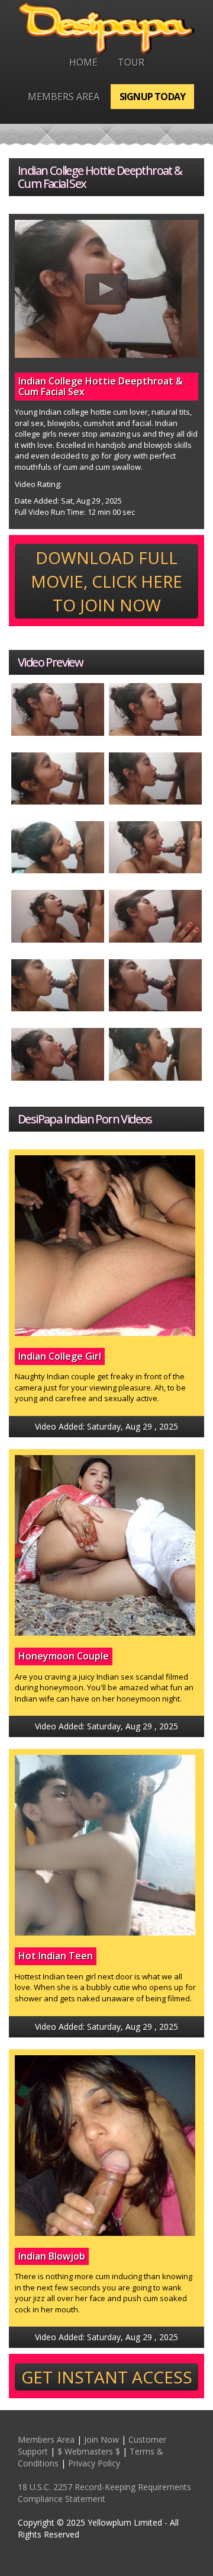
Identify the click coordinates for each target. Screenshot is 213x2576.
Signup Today (152, 97)
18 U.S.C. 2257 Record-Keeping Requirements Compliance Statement (104, 2493)
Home (83, 62)
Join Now (101, 2439)
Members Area (64, 97)
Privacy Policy (94, 2463)
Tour (131, 62)
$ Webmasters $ (89, 2451)
